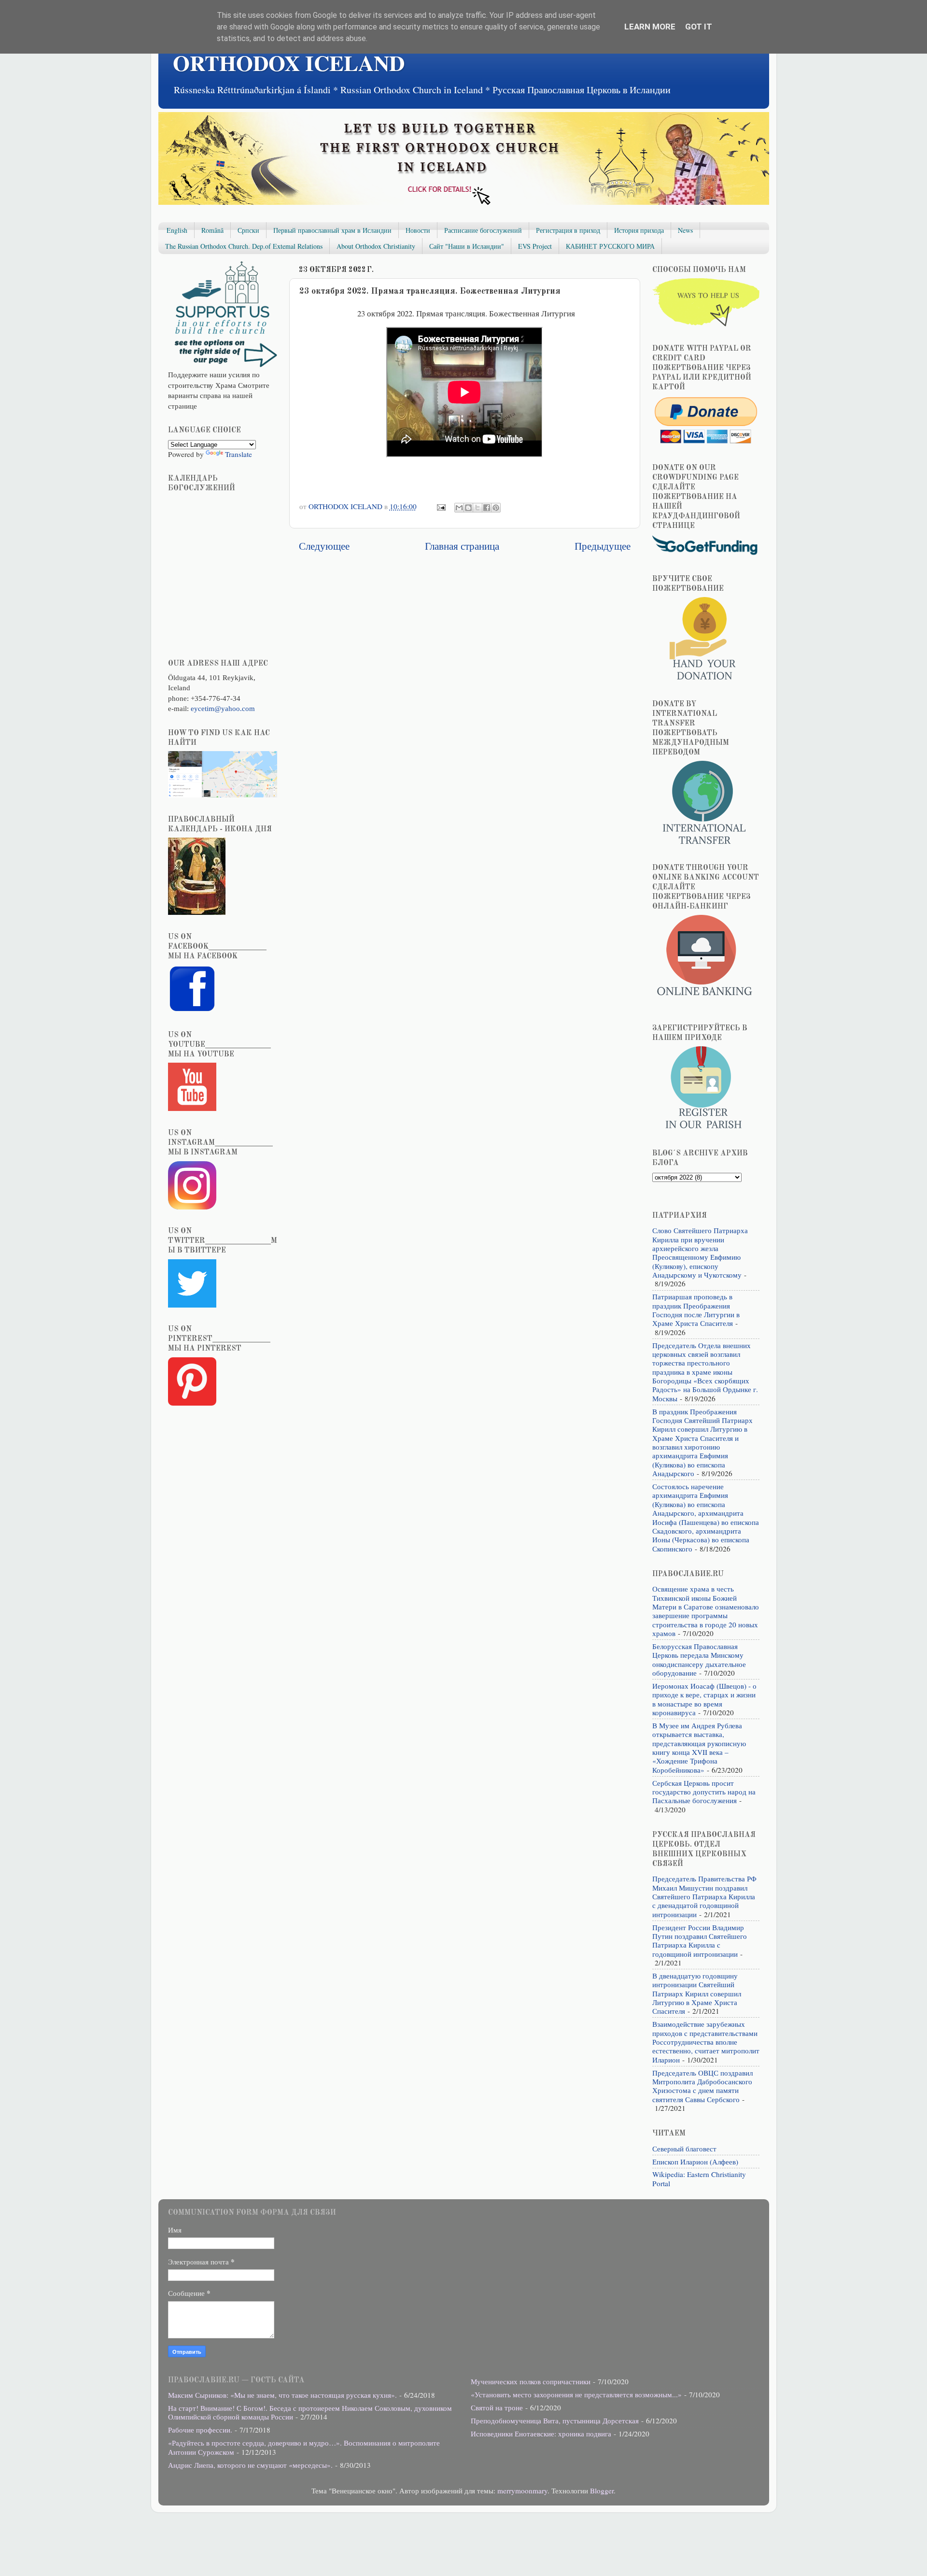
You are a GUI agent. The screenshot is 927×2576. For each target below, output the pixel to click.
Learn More (650, 27)
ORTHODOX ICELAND (289, 63)
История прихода (639, 230)
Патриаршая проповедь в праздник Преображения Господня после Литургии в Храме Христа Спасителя (696, 1310)
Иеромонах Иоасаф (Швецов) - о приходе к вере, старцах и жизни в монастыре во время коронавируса (704, 1699)
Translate (239, 454)
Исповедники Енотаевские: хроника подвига (541, 2434)
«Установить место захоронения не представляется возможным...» (576, 2394)
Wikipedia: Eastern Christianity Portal (699, 2178)
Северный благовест (684, 2149)
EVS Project (535, 246)
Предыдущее (603, 546)
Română (212, 230)
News (685, 230)
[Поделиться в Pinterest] (496, 508)
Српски (248, 230)
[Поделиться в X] (478, 508)
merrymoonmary (522, 2491)
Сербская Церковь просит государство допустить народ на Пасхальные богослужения (704, 1792)
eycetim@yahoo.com (223, 708)
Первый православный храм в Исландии (332, 230)
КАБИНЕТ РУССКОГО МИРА (610, 246)
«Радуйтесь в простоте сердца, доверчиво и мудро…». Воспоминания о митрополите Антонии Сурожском (304, 2447)
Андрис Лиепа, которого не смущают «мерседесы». (250, 2465)
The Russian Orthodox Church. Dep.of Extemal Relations (244, 246)
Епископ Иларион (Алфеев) (695, 2162)
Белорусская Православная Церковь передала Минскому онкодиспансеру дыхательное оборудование (699, 1659)
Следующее (324, 546)
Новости (418, 230)
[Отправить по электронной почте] (459, 508)
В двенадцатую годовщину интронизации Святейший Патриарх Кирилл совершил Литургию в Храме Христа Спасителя (697, 1993)
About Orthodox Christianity (376, 246)
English (177, 230)
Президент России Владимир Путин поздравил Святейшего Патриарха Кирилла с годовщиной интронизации (700, 1941)
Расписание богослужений (483, 230)
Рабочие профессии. (200, 2430)
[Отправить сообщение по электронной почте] (440, 506)
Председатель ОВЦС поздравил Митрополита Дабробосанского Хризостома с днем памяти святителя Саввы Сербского (702, 2086)
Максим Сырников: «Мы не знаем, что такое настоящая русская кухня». (282, 2395)
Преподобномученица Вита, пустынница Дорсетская (555, 2420)
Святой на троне (497, 2407)
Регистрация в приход (568, 230)
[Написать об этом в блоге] (468, 508)
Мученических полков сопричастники (531, 2381)
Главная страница (462, 546)
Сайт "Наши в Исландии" (467, 246)
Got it (699, 27)
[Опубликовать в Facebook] (487, 508)
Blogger (602, 2491)
